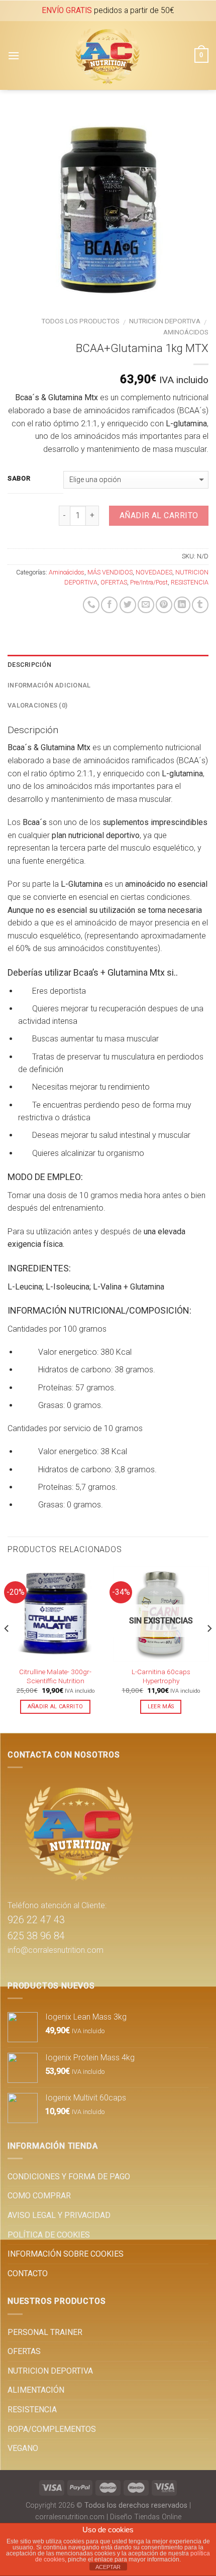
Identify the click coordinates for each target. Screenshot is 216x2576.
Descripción (29, 665)
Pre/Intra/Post (149, 582)
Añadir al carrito (159, 515)
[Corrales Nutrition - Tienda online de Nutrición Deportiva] (107, 55)
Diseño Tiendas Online (146, 2517)
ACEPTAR (108, 2567)
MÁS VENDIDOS (110, 572)
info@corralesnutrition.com (56, 1950)
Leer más (161, 1707)
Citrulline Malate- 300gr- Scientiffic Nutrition (55, 1676)
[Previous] (7, 1649)
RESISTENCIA (190, 582)
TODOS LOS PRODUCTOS (80, 321)
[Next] (209, 1649)
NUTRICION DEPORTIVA (165, 321)
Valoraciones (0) (37, 705)
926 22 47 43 (36, 1920)
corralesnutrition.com (70, 2517)
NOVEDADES (154, 572)
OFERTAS (114, 582)
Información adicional (49, 685)
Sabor (19, 479)
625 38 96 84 (36, 1936)
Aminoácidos (186, 332)
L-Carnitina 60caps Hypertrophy (161, 1676)
